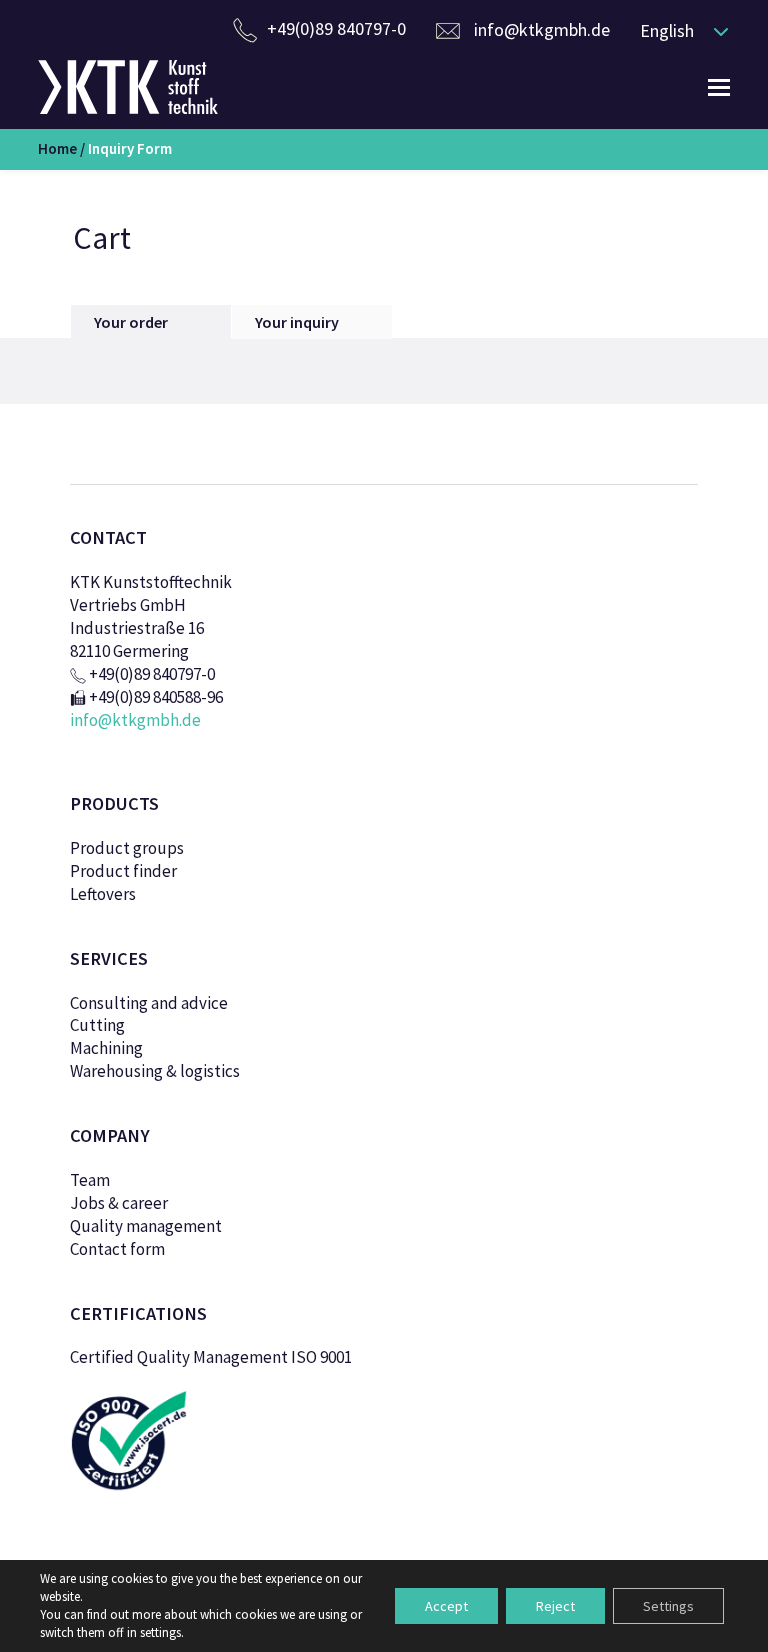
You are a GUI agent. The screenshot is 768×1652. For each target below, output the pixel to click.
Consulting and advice (149, 1003)
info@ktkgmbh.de (542, 29)
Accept (446, 1606)
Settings (668, 1606)
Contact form (117, 1249)
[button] (679, 30)
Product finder (123, 871)
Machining (106, 1048)
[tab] (151, 322)
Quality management (146, 1226)
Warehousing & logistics (155, 1071)
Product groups (127, 848)
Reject (555, 1606)
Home (57, 148)
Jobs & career (119, 1203)
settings (160, 1632)
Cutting (97, 1025)
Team (90, 1180)
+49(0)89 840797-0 (336, 28)
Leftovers (103, 894)
